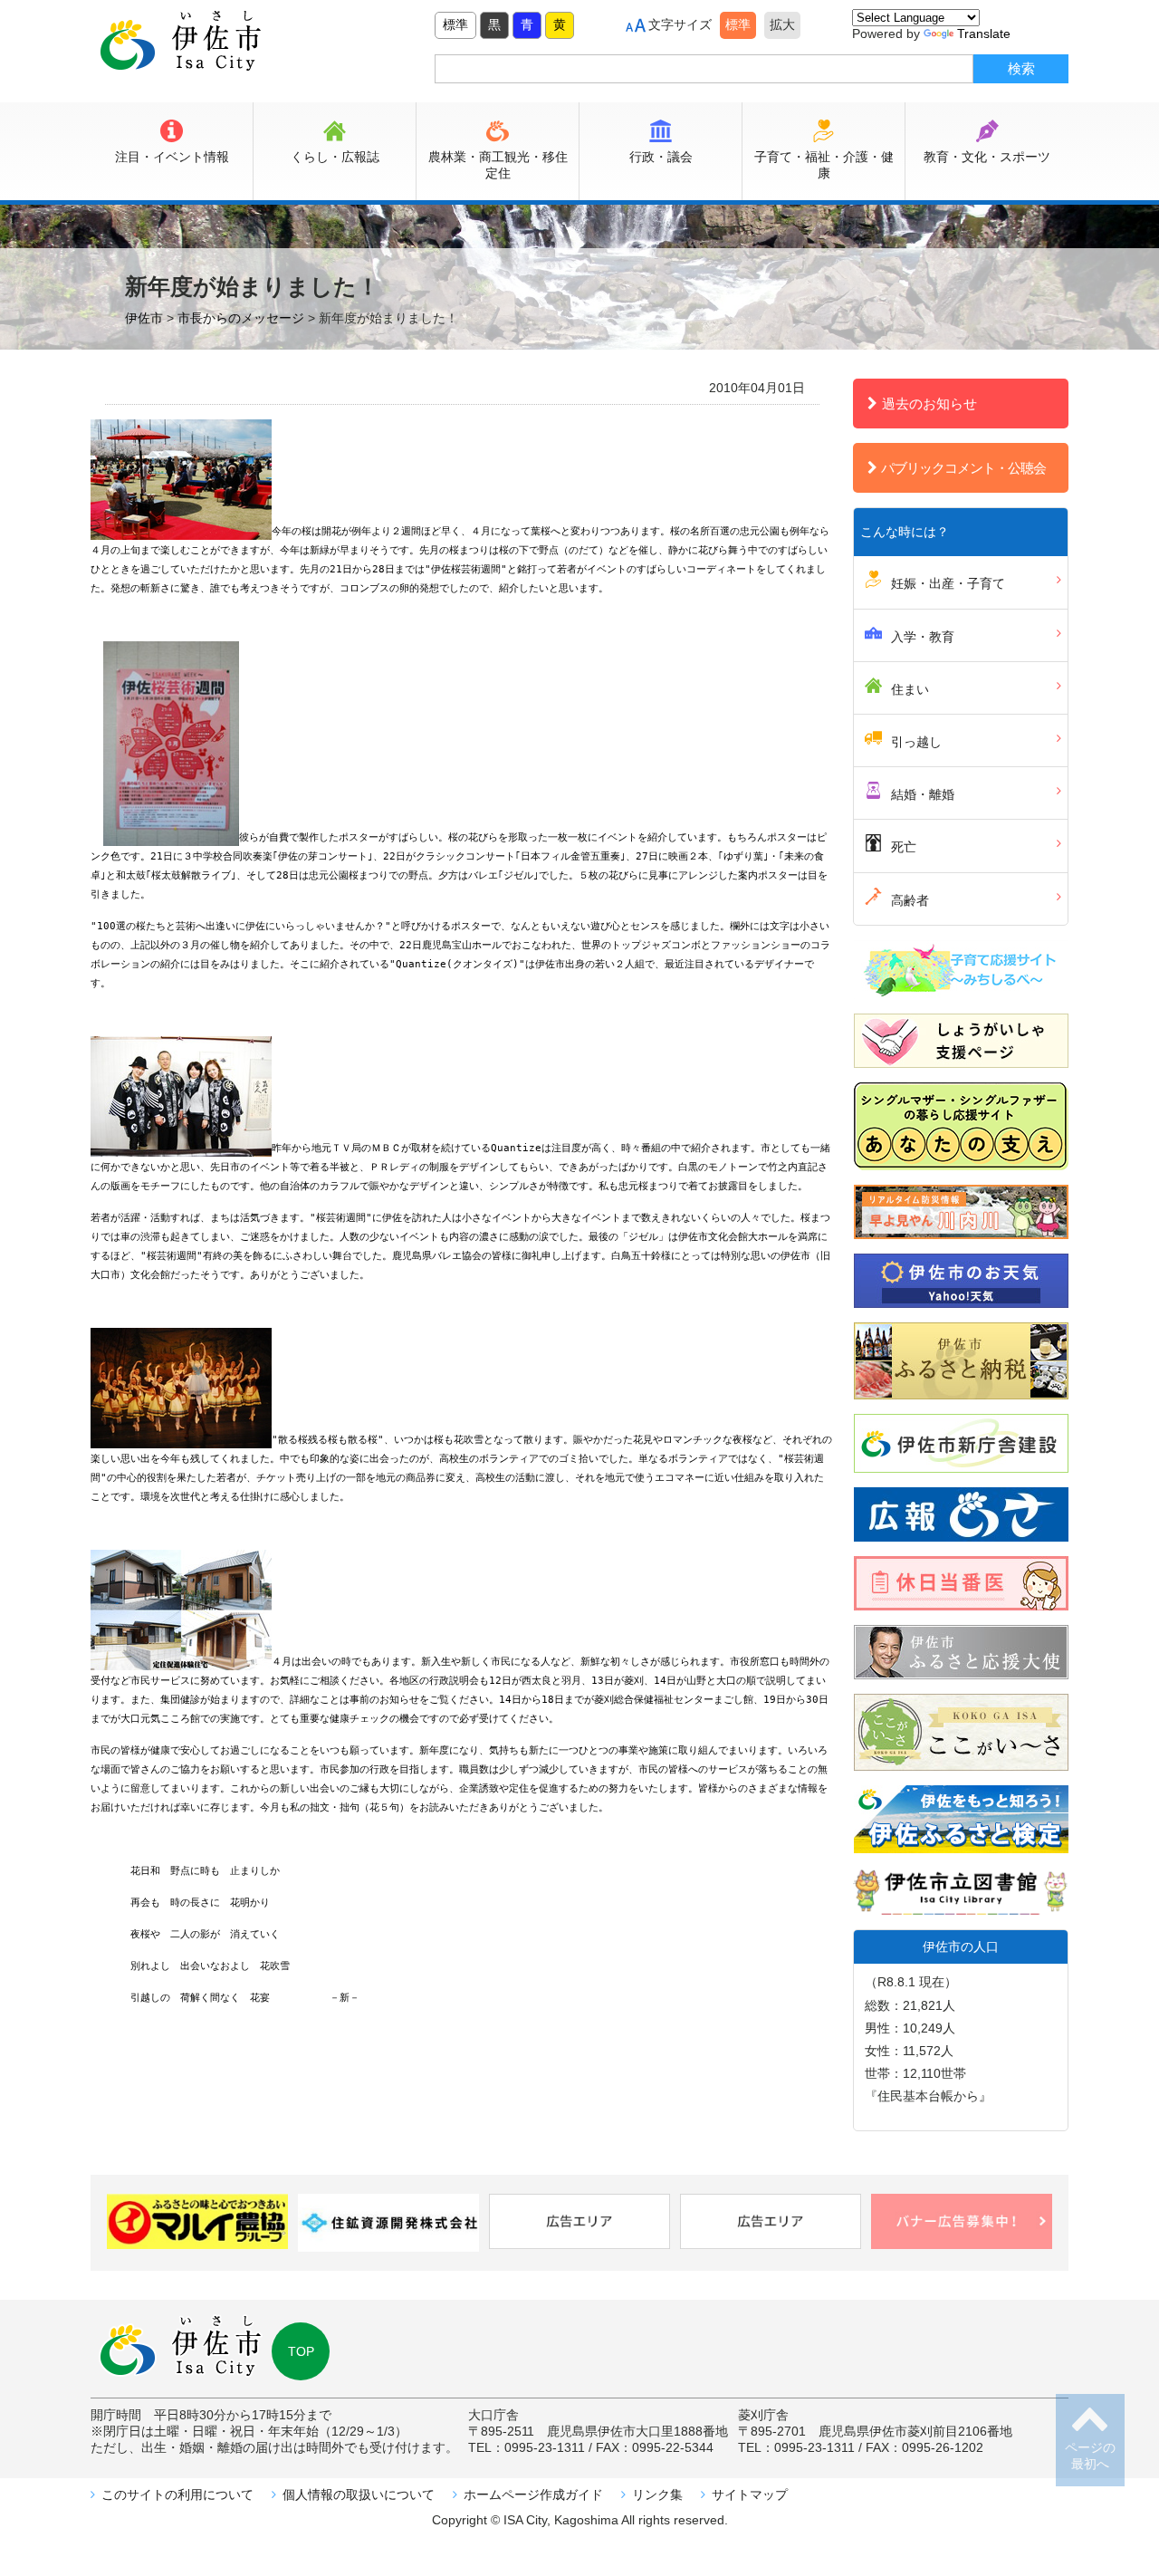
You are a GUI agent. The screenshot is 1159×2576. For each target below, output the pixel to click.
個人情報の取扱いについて (359, 2494)
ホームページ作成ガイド (533, 2494)
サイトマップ (750, 2494)
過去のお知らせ (929, 404)
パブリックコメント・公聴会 (963, 468)
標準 (455, 24)
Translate (984, 34)
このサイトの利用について (177, 2494)
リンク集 (657, 2494)
